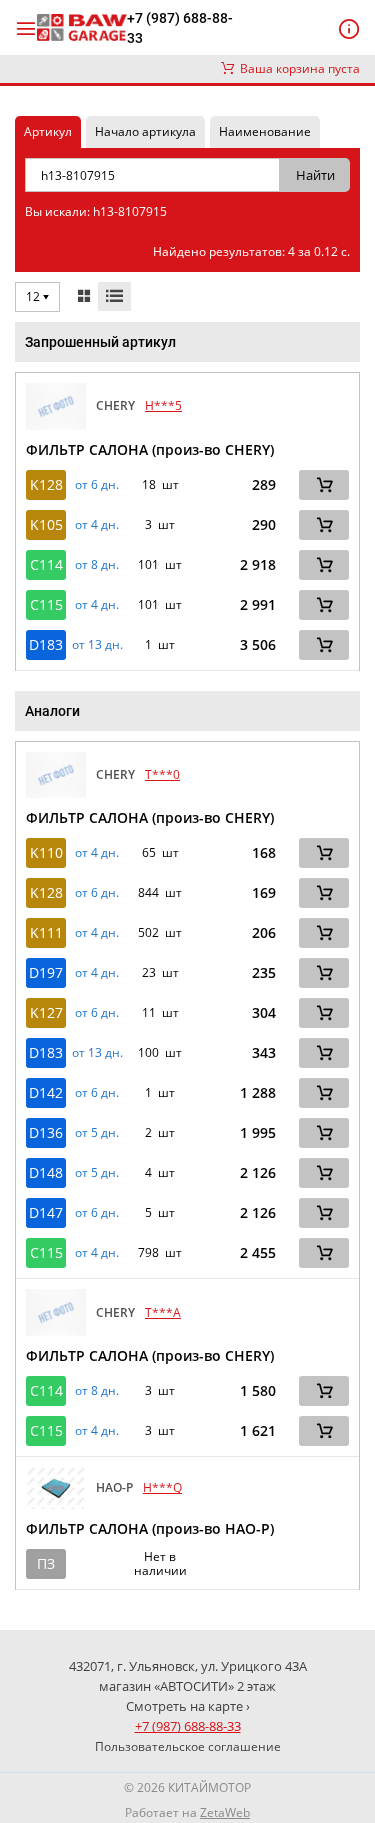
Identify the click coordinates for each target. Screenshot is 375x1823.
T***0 (162, 774)
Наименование (265, 131)
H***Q (162, 1487)
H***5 (163, 405)
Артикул (48, 131)
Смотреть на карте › (188, 1706)
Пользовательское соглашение (188, 1746)
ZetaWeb (225, 1812)
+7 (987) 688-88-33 (180, 28)
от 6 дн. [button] (97, 485)
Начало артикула (145, 131)
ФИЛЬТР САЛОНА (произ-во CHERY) (150, 449)
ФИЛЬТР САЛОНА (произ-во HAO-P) (150, 1528)
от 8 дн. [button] (97, 565)
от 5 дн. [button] (97, 1133)
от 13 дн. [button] (97, 645)
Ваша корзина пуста (297, 68)
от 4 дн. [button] (97, 525)
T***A (163, 1312)
